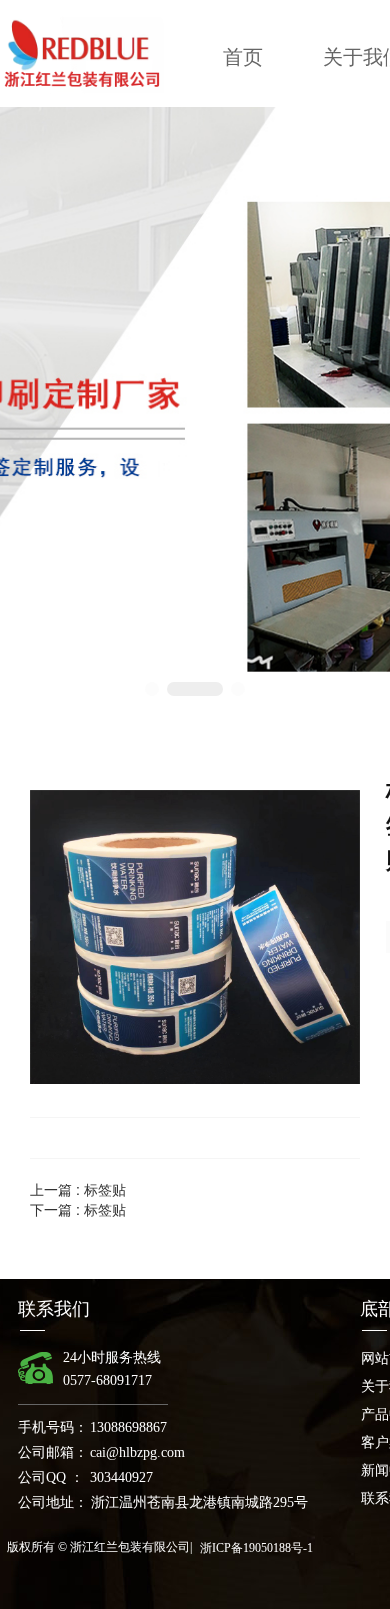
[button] (152, 689)
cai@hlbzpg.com (137, 1452)
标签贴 (105, 1189)
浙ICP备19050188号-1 (256, 1548)
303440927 (121, 1477)
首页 (243, 57)
